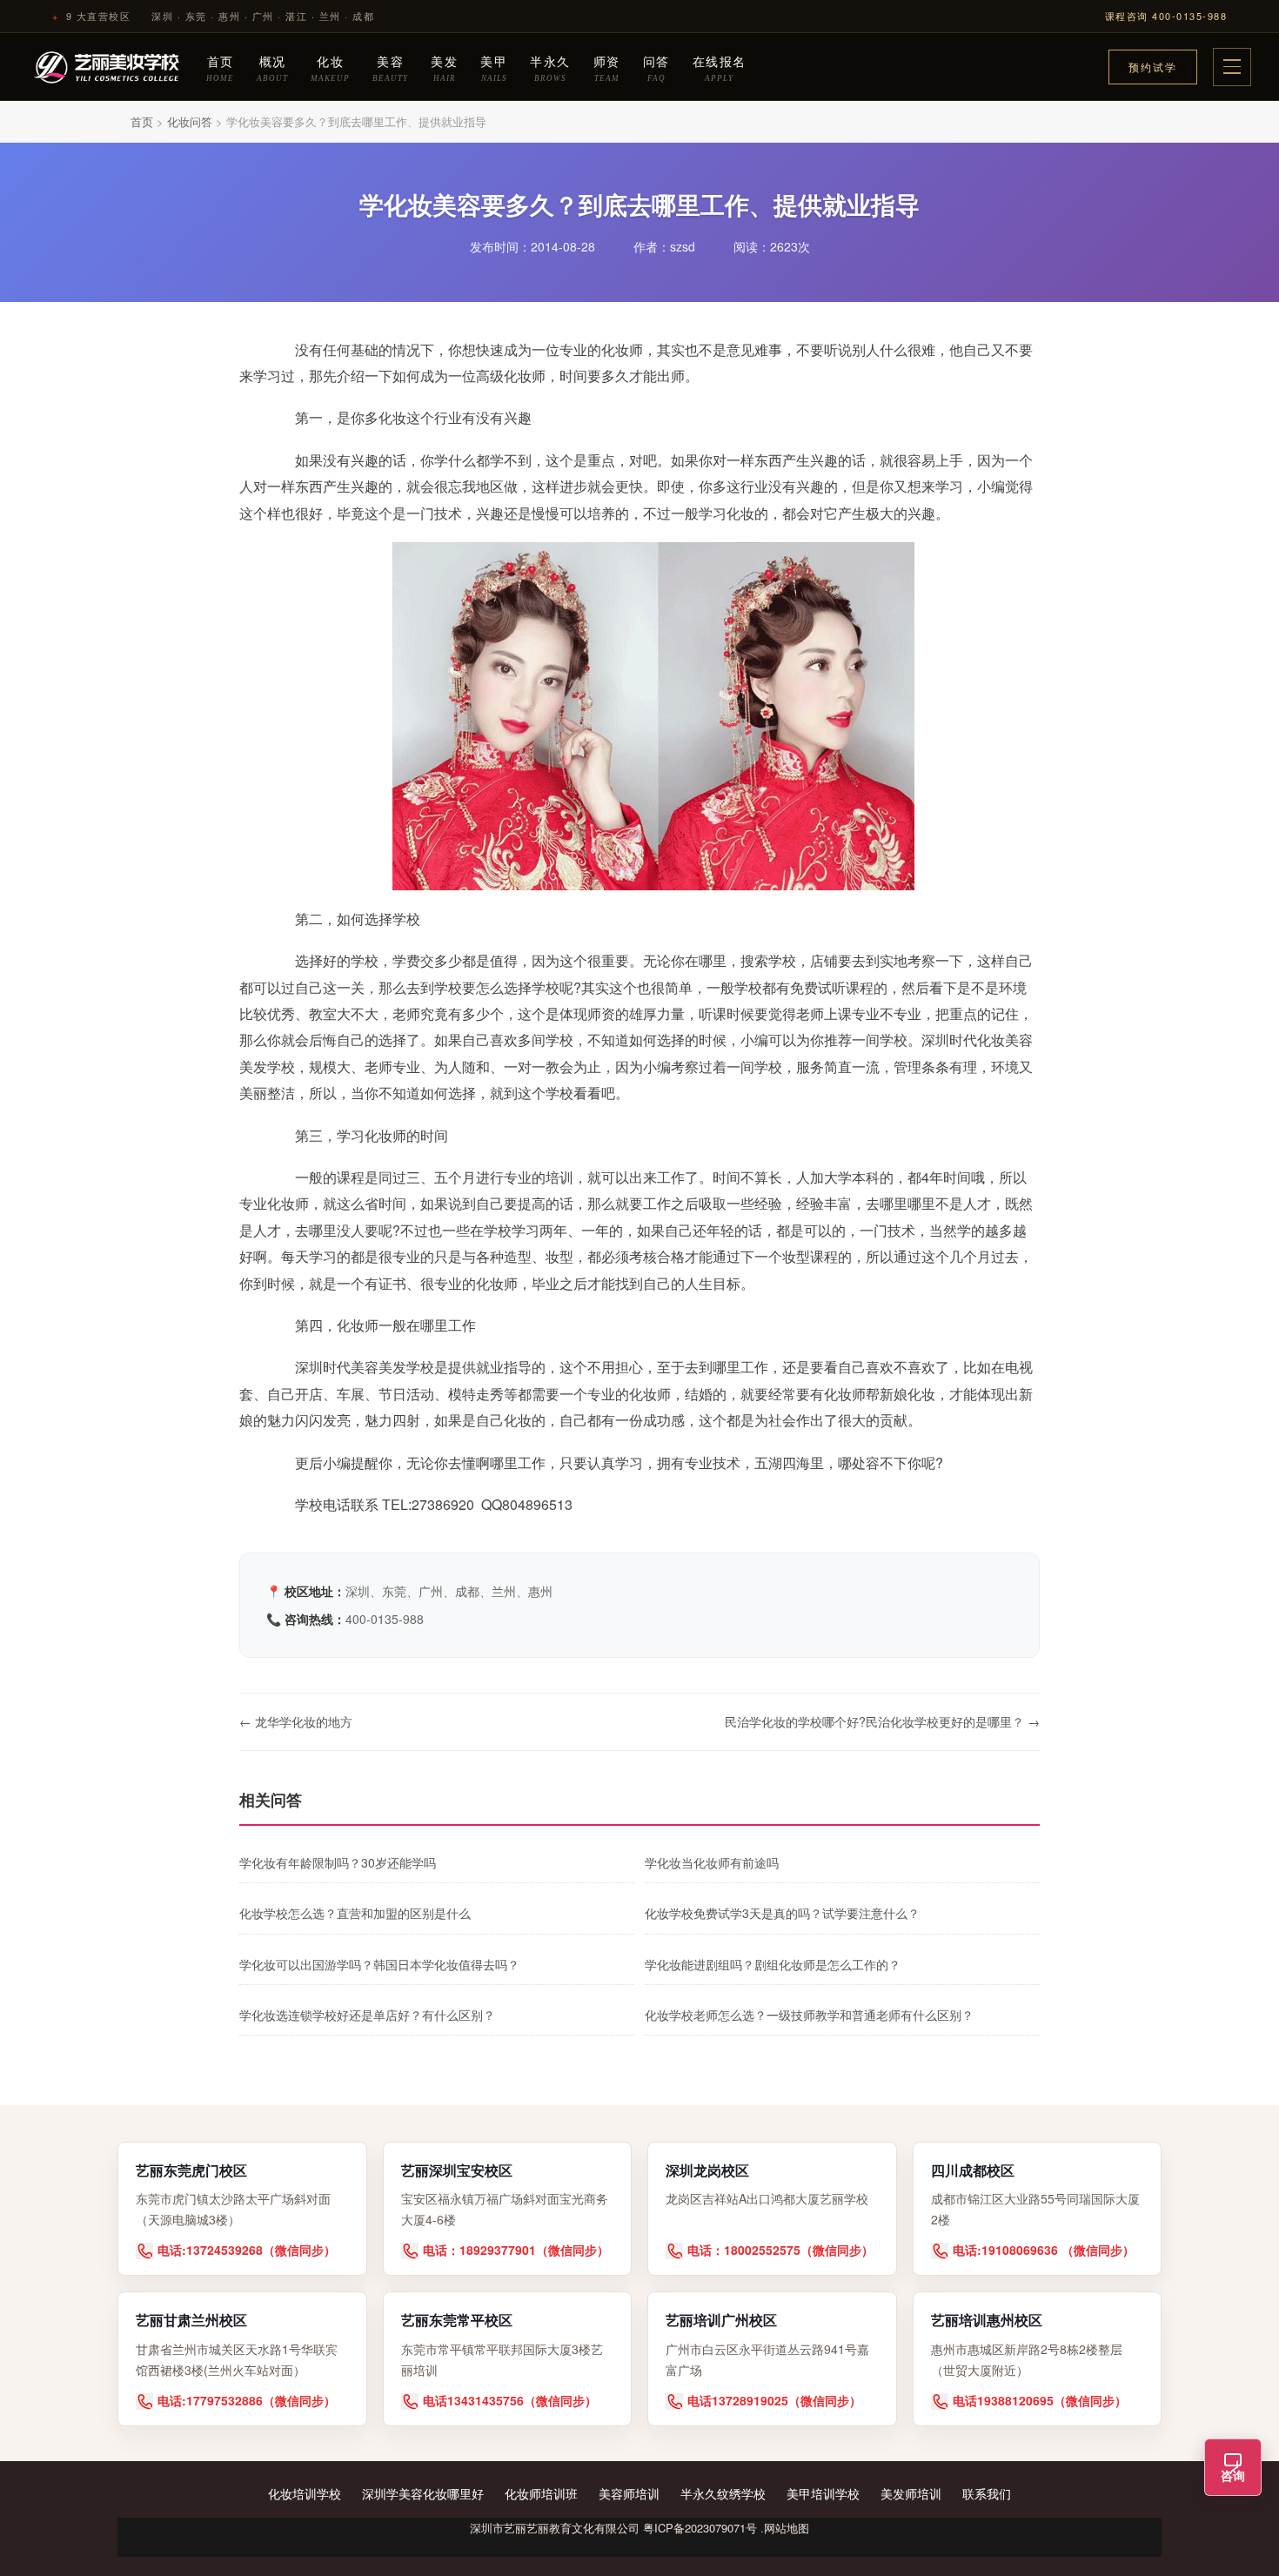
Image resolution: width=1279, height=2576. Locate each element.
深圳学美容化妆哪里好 (423, 2493)
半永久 (550, 67)
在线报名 (720, 67)
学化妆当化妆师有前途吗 (712, 1862)
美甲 (494, 67)
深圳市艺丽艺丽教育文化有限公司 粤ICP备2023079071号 (613, 2528)
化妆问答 (190, 121)
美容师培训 (629, 2493)
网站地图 (787, 2528)
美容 (390, 67)
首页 (220, 67)
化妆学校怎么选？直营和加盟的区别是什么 (355, 1913)
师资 (607, 67)
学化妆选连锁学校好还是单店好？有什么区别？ (367, 2015)
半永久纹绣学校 (723, 2493)
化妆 (330, 67)
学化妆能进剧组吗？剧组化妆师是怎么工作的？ (773, 1964)
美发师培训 (911, 2493)
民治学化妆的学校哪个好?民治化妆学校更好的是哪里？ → (882, 1721)
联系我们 (987, 2493)
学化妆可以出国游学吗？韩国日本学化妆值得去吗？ (379, 1964)
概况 (272, 67)
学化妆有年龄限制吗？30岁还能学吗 (338, 1862)
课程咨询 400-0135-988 (1166, 16)
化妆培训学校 (305, 2493)
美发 (444, 67)
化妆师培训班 (541, 2493)
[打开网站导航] (1232, 67)
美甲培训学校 (823, 2493)
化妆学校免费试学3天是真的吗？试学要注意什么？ (782, 1913)
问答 (656, 67)
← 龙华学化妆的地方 (296, 1721)
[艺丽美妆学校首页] (107, 67)
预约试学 (1153, 67)
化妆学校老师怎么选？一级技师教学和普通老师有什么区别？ (809, 2015)
